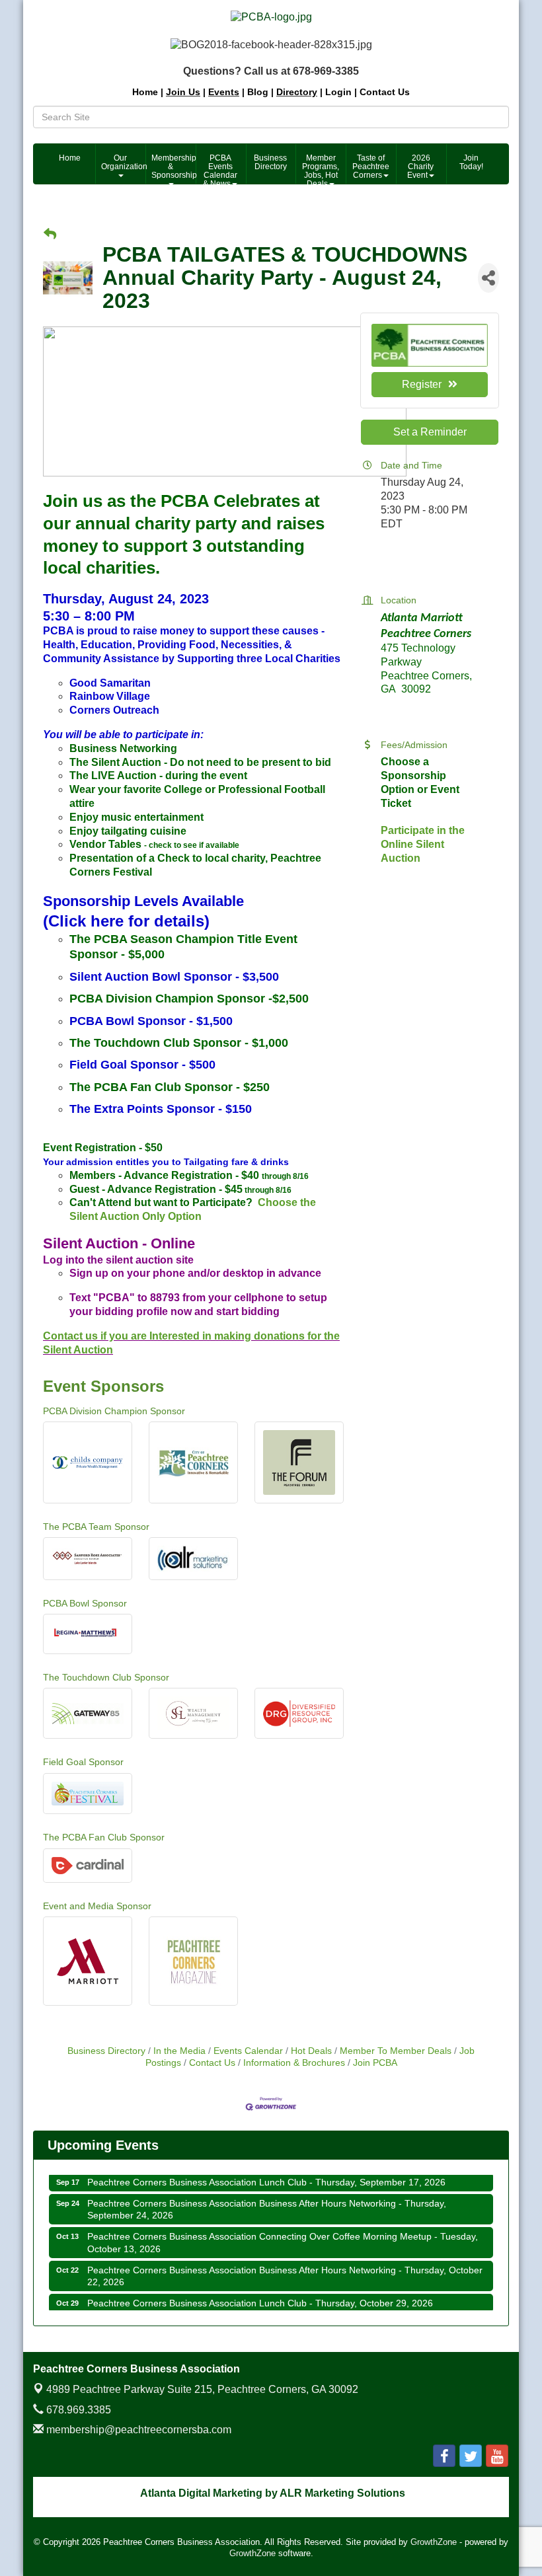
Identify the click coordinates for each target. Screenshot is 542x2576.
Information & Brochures (294, 2063)
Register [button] (422, 384)
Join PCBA (375, 2063)
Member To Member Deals (396, 2051)
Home (70, 158)
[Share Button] (488, 278)
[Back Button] (50, 235)
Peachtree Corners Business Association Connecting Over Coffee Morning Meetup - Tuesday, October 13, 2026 (283, 2230)
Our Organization (123, 162)
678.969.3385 (77, 2410)
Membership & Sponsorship (173, 167)
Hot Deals (311, 2051)
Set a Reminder (430, 432)
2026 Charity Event (420, 167)
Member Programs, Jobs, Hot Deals (321, 169)
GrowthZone (434, 2542)
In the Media (179, 2051)
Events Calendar (248, 2051)
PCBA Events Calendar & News (220, 169)
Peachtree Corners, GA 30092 (202, 2389)
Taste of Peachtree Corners (371, 167)
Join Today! (471, 162)
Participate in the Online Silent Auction (423, 844)
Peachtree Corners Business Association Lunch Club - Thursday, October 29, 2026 (260, 2291)
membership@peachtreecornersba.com (137, 2430)
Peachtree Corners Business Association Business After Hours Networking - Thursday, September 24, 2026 (267, 2197)
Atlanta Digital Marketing (201, 2493)
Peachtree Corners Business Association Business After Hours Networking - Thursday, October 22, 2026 (285, 2264)
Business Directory (270, 162)
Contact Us (212, 2063)
